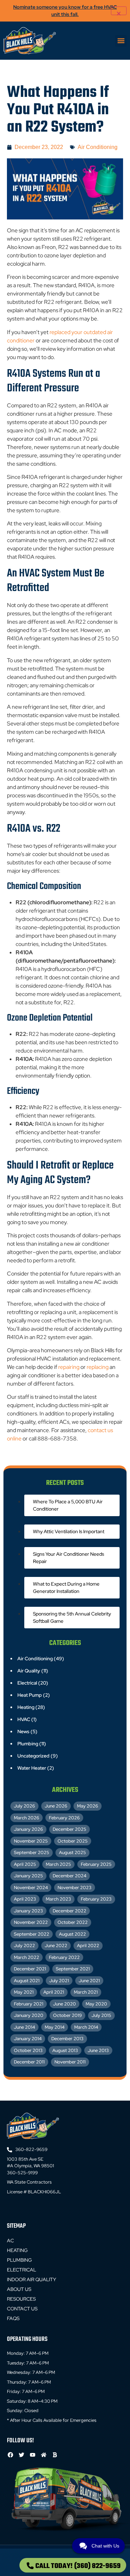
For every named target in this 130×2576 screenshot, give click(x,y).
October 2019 (67, 2015)
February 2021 (29, 2004)
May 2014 (55, 2027)
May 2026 (88, 1806)
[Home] (44, 2455)
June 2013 (98, 2050)
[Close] (119, 11)
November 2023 (75, 1888)
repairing (69, 1367)
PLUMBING (19, 2260)
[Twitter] (21, 2455)
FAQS (13, 2318)
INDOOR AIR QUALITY (32, 2279)
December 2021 (30, 1969)
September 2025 (32, 1852)
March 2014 (86, 2027)
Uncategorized (33, 1756)
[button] (121, 41)
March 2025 (58, 1864)
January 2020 (29, 2015)
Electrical (27, 1683)
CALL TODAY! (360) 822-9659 (78, 2566)
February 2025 (96, 1864)
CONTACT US (22, 2309)
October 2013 (28, 2050)
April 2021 (54, 1992)
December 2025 (70, 1829)
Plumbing (28, 1744)
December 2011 (29, 2062)
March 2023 (58, 1899)
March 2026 (27, 1818)
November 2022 (31, 1922)
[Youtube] (32, 2455)
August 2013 (65, 2050)
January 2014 (28, 2039)
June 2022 (56, 1946)
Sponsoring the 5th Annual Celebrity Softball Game (72, 1617)
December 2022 (70, 1911)
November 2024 (31, 1888)
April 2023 (25, 1899)
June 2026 (56, 1806)
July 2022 (24, 1946)
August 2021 (27, 1981)
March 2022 (27, 1957)
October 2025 (73, 1841)
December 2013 (67, 2039)
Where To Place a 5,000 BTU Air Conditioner (68, 1505)
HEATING (17, 2250)
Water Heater (32, 1768)
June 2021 (89, 1981)
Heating (26, 1707)
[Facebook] (10, 2455)
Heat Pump (30, 1695)
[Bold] (55, 2455)
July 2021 (59, 1981)
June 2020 (64, 2004)
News (23, 1731)
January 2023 (28, 1911)
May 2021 (24, 1992)
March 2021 (86, 1992)
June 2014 (24, 2027)
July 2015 (101, 2015)
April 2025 (25, 1864)
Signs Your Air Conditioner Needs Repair (68, 1558)
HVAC (24, 1719)
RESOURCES (21, 2299)
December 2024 (70, 1876)
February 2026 (64, 1818)
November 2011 (70, 2062)
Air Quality (29, 1671)
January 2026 (28, 1829)
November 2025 (31, 1841)
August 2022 (72, 1934)
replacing (98, 1367)
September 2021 (73, 1969)
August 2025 (72, 1852)
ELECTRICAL (21, 2270)
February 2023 (96, 1899)
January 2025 (28, 1876)
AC (10, 2241)
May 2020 (96, 2004)
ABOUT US (19, 2289)
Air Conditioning (98, 147)
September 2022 (32, 1934)
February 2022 (64, 1957)
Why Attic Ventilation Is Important (69, 1531)
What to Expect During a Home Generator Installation (66, 1588)
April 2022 (88, 1946)
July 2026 (24, 1806)
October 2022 (73, 1922)
